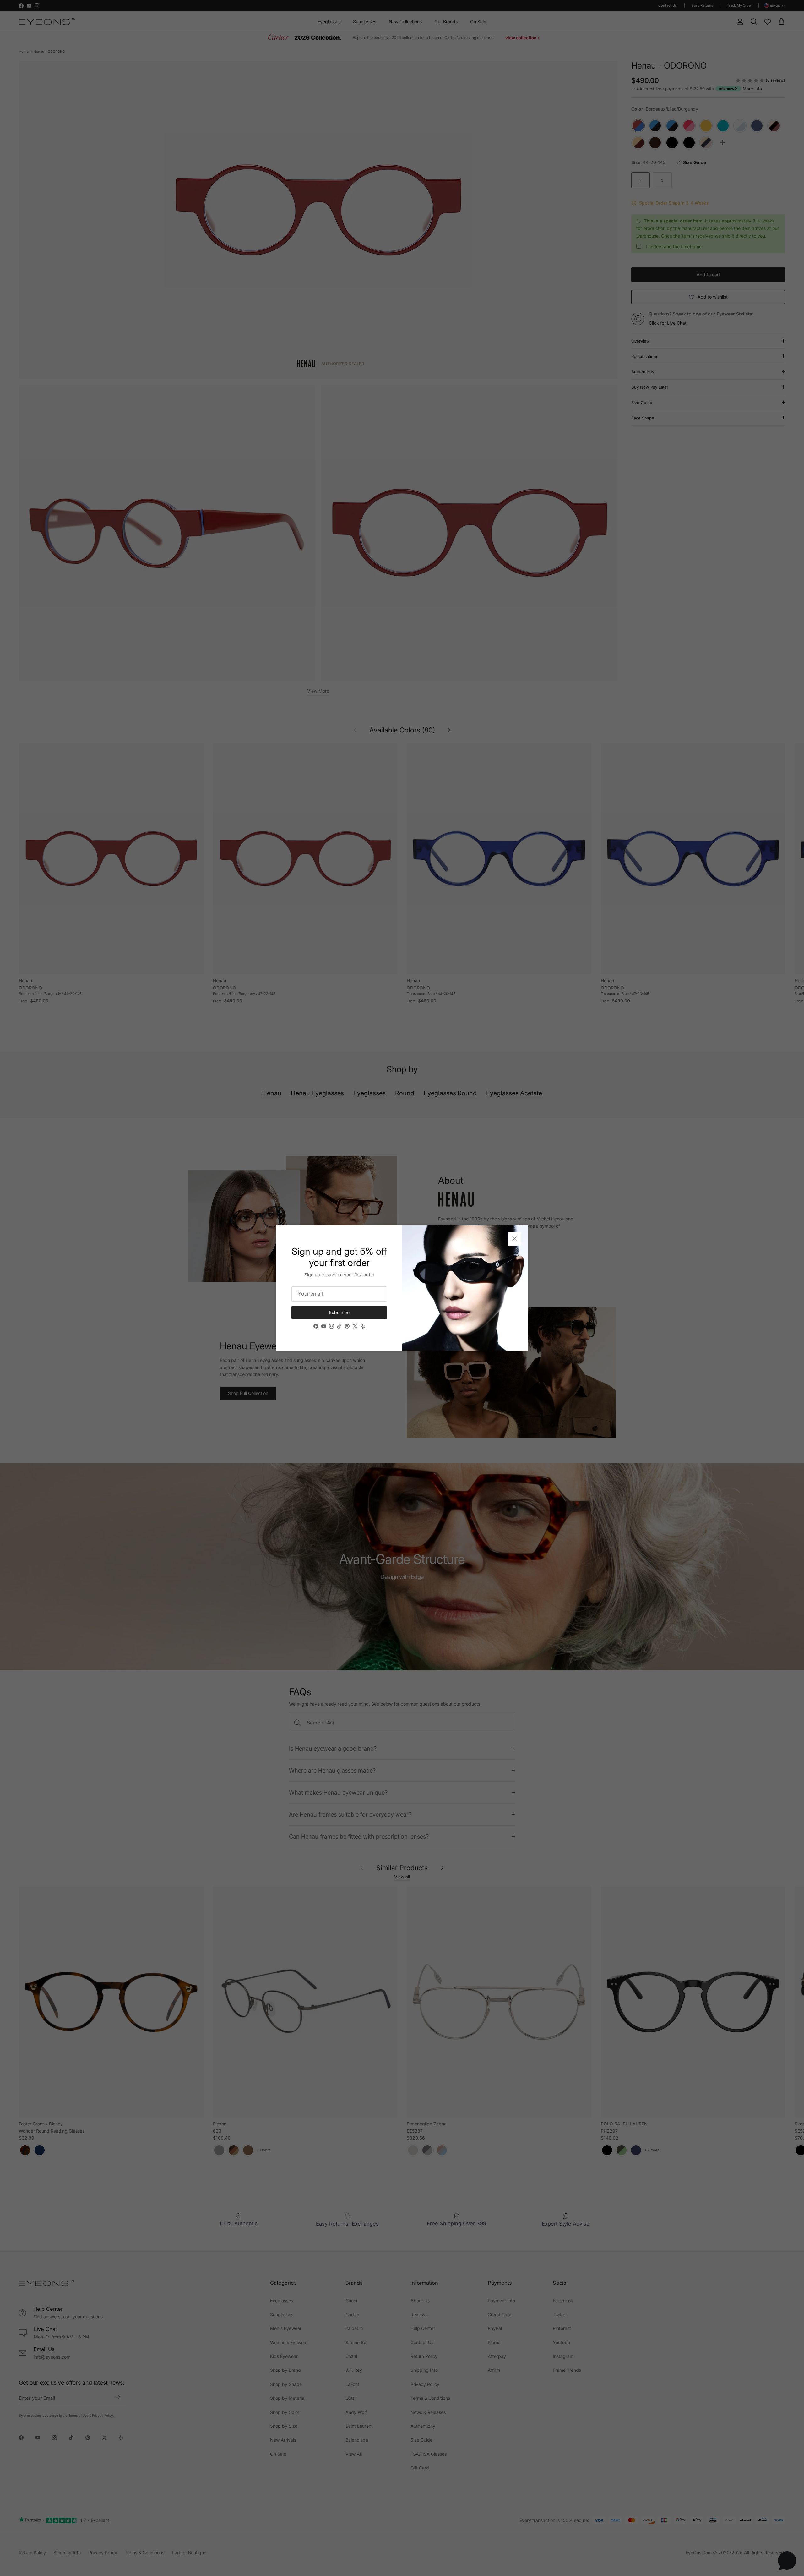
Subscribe (339, 1312)
